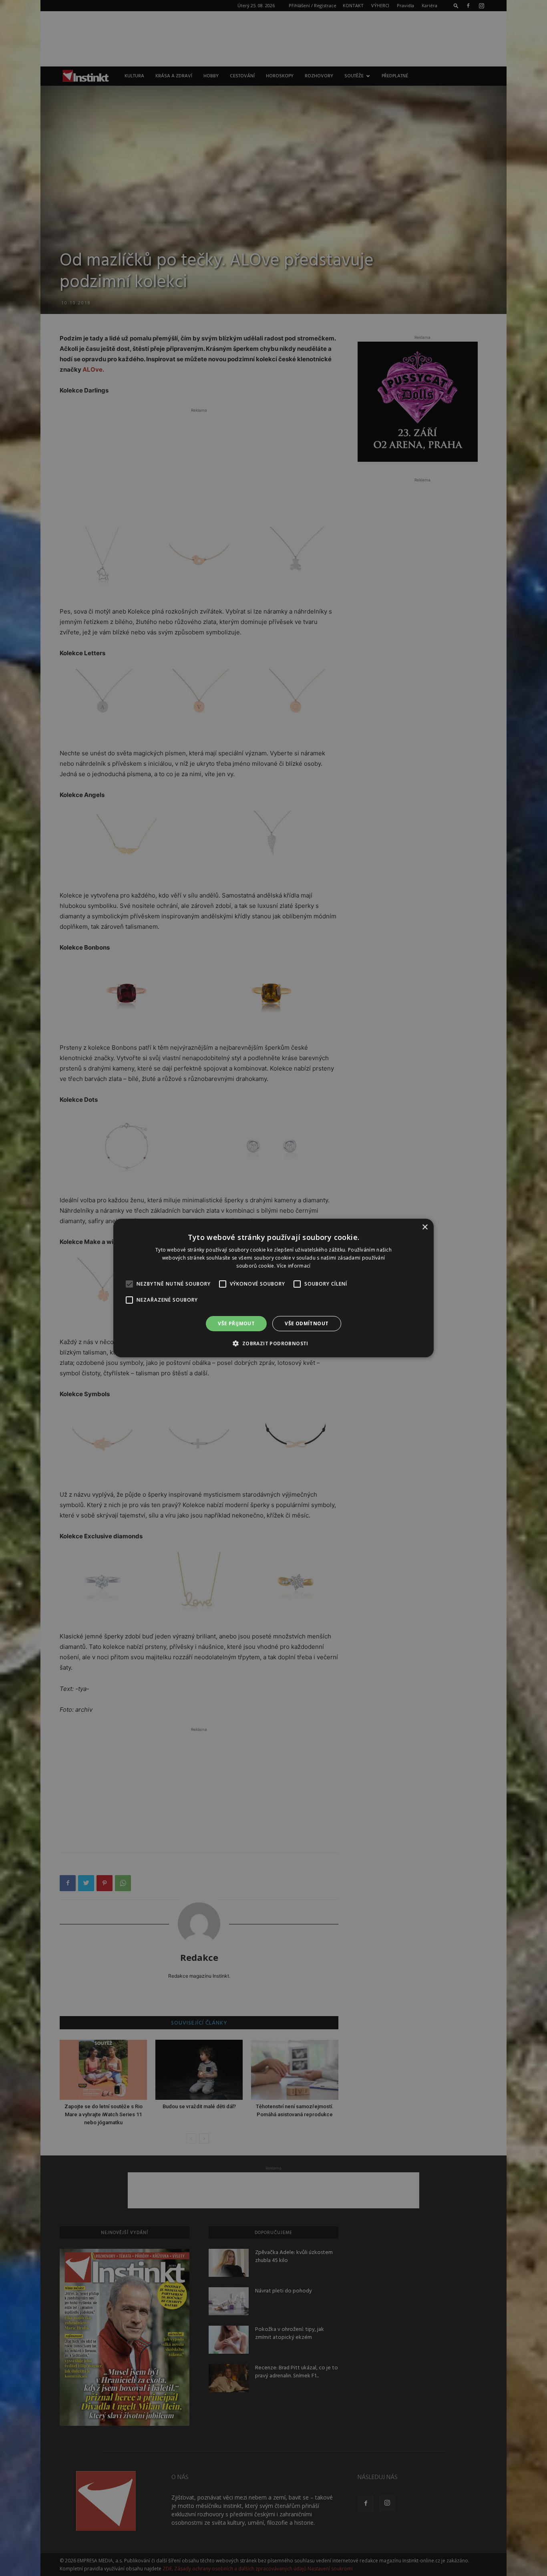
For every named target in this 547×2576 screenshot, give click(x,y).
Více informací (294, 1266)
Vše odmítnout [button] (307, 1323)
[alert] (273, 1288)
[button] (273, 1343)
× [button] (425, 1227)
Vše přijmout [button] (236, 1323)
